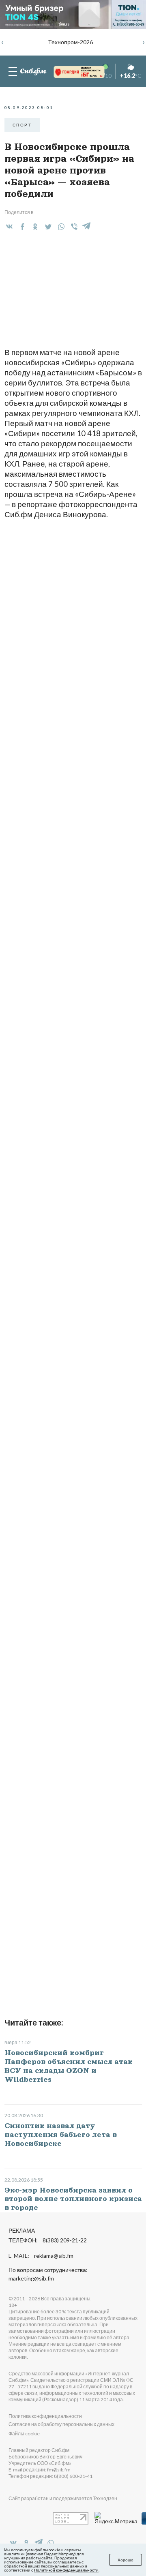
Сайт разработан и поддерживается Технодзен (63, 2498)
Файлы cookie (24, 2434)
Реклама (22, 2230)
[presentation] (2, 42)
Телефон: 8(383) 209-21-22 (48, 2240)
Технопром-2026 (71, 42)
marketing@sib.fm (31, 2278)
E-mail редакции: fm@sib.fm (40, 2470)
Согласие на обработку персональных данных (61, 2424)
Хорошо (126, 2560)
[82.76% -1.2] (71, 72)
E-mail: (41, 2256)
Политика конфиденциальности (45, 2416)
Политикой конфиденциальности (66, 2570)
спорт (22, 125)
